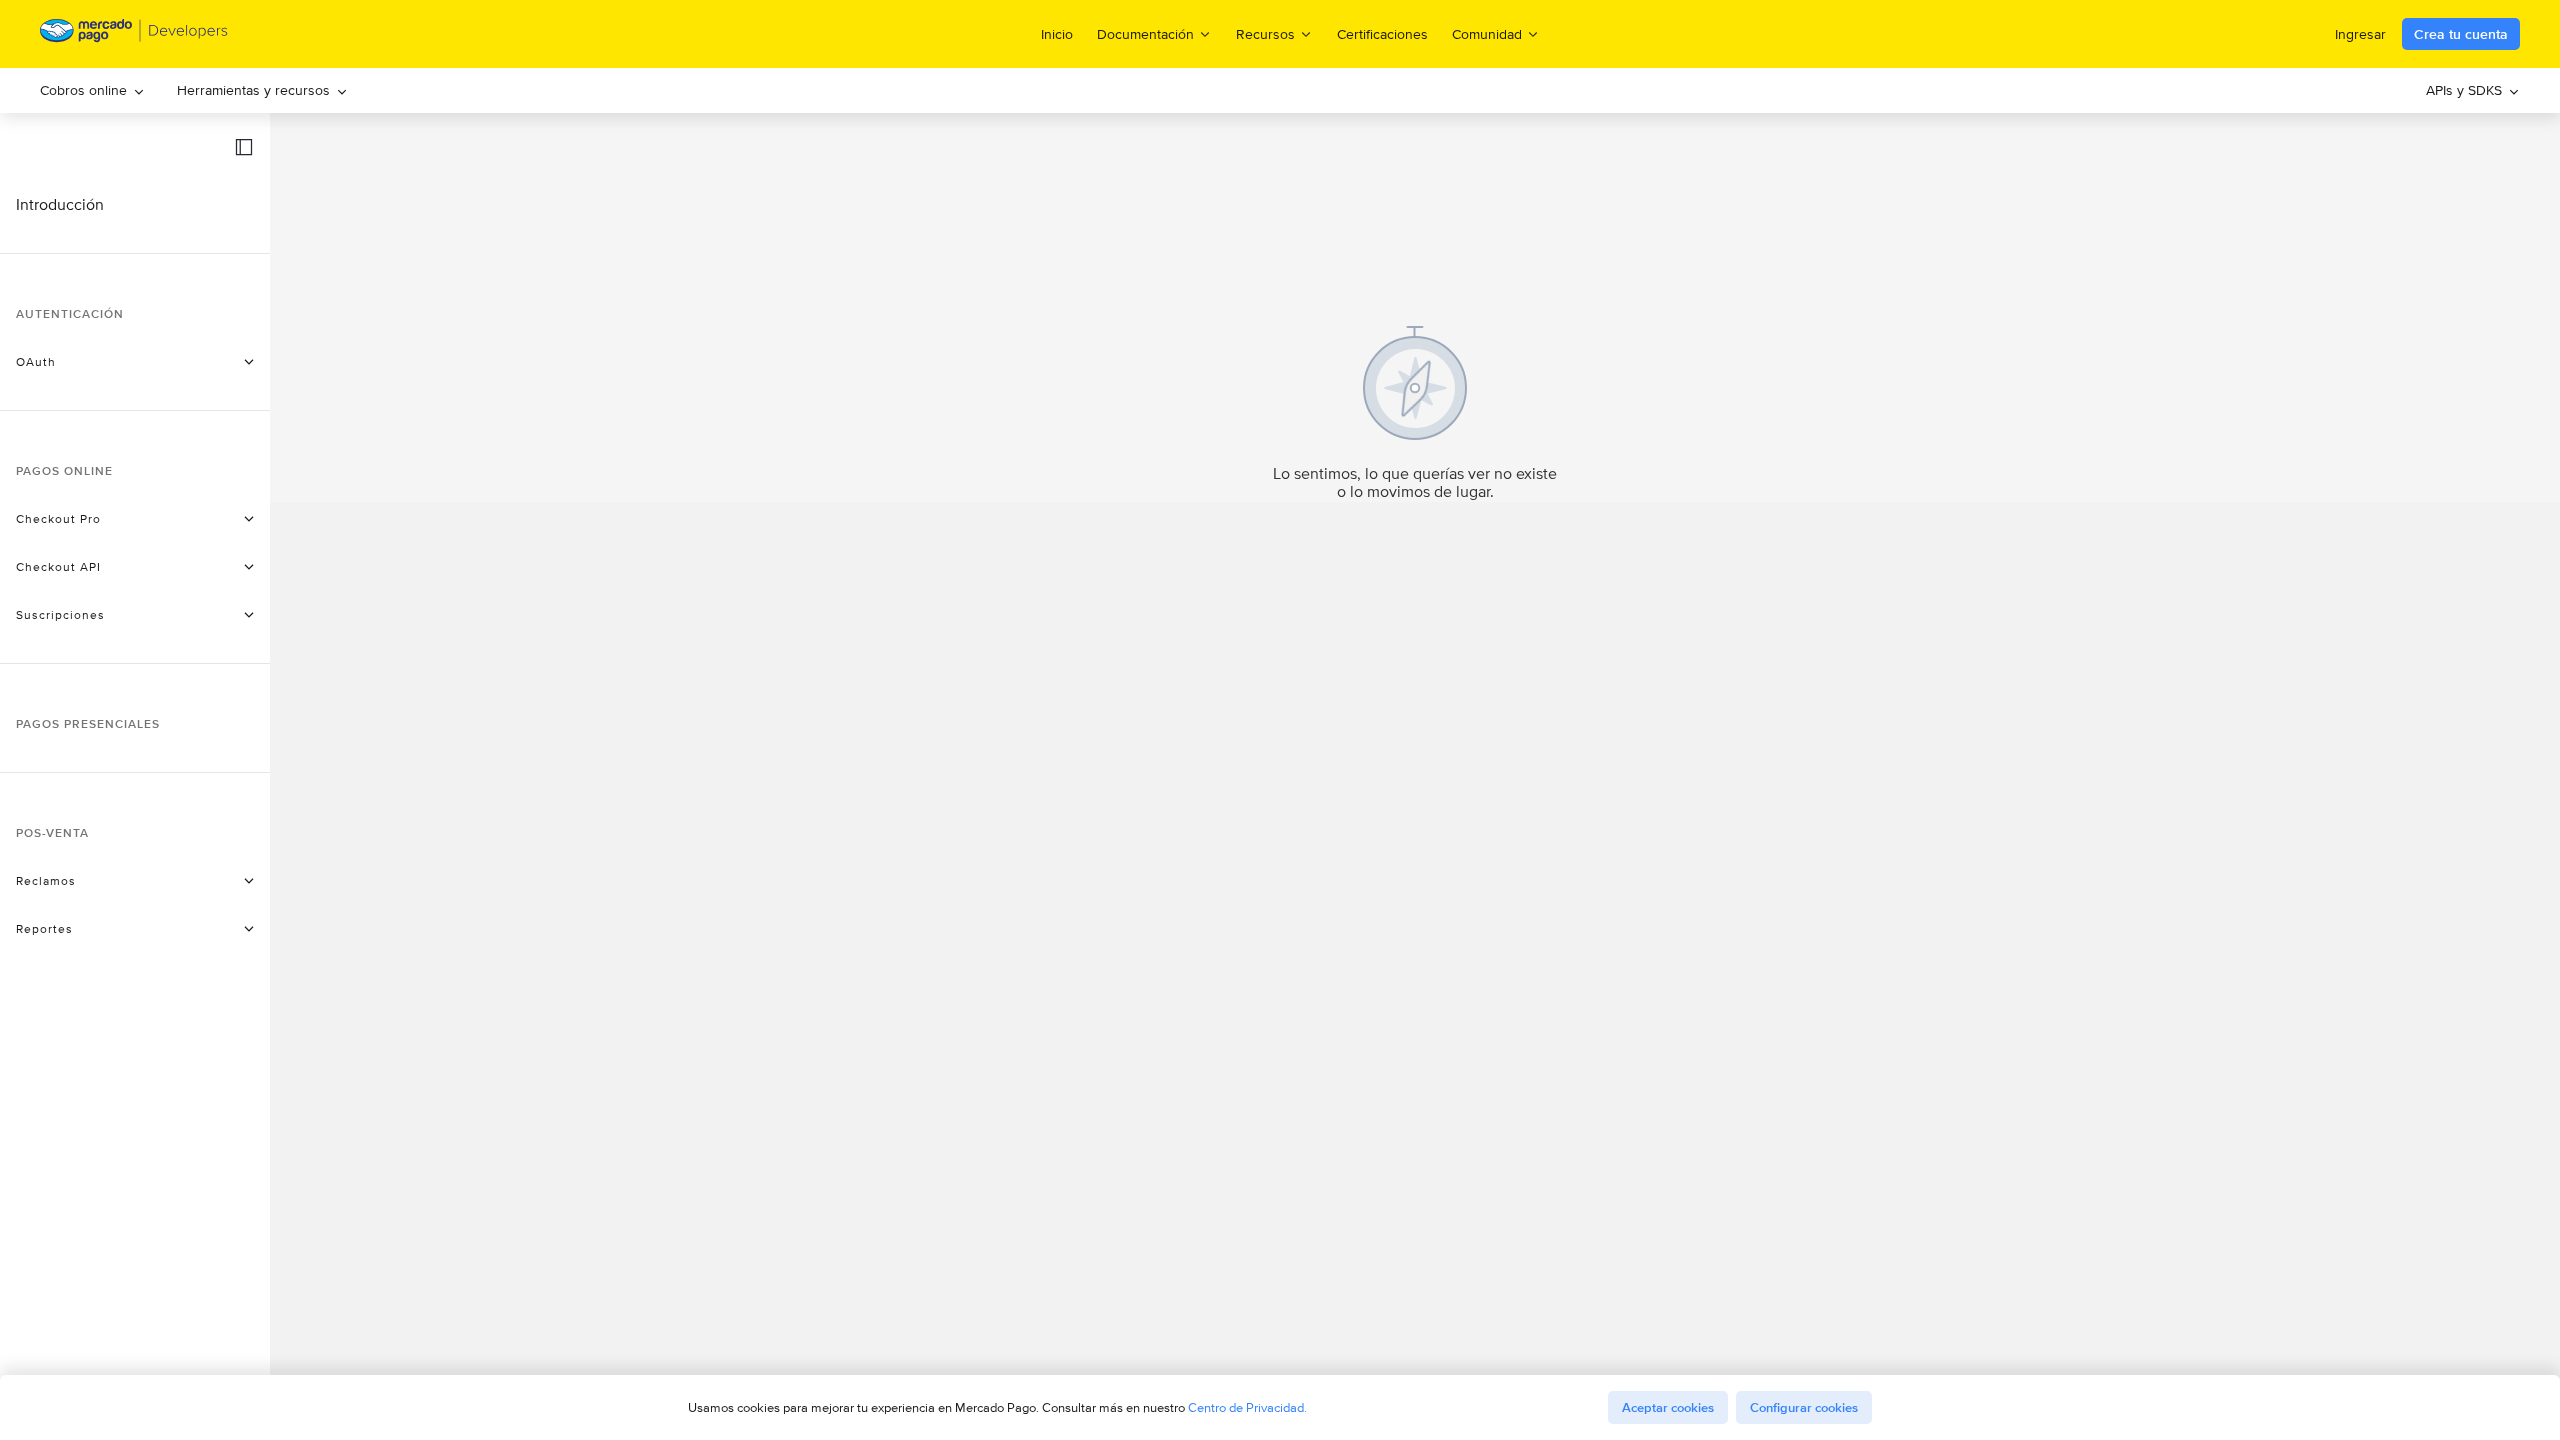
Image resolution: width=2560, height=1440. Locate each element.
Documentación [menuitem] (1145, 33)
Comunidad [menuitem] (1487, 33)
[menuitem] (92, 90)
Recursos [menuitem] (1265, 33)
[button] (244, 147)
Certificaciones (1382, 34)
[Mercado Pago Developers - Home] (134, 34)
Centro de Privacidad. (1247, 1407)
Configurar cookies (1804, 1407)
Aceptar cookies (1668, 1407)
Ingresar (2360, 34)
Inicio (1057, 34)
